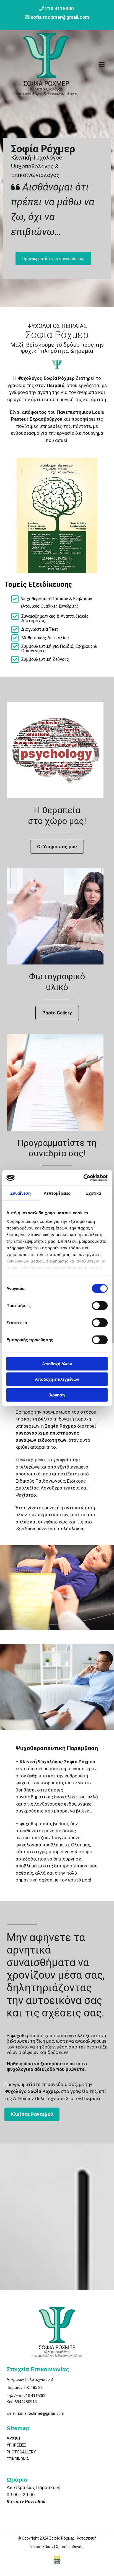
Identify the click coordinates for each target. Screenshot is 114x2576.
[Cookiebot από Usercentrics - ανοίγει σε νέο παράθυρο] (83, 1178)
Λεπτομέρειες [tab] (57, 1193)
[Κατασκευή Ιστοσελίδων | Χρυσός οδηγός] (57, 2560)
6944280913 (26, 2402)
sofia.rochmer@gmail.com (41, 2413)
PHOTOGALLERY (21, 2452)
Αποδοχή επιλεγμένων (57, 1379)
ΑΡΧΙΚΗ (13, 2438)
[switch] (100, 1305)
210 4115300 (59, 9)
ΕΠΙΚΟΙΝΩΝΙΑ (18, 2459)
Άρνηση (57, 1395)
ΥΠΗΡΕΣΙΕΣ (16, 2445)
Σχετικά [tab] (94, 1193)
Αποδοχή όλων (57, 1363)
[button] (53, 259)
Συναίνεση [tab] (20, 1193)
